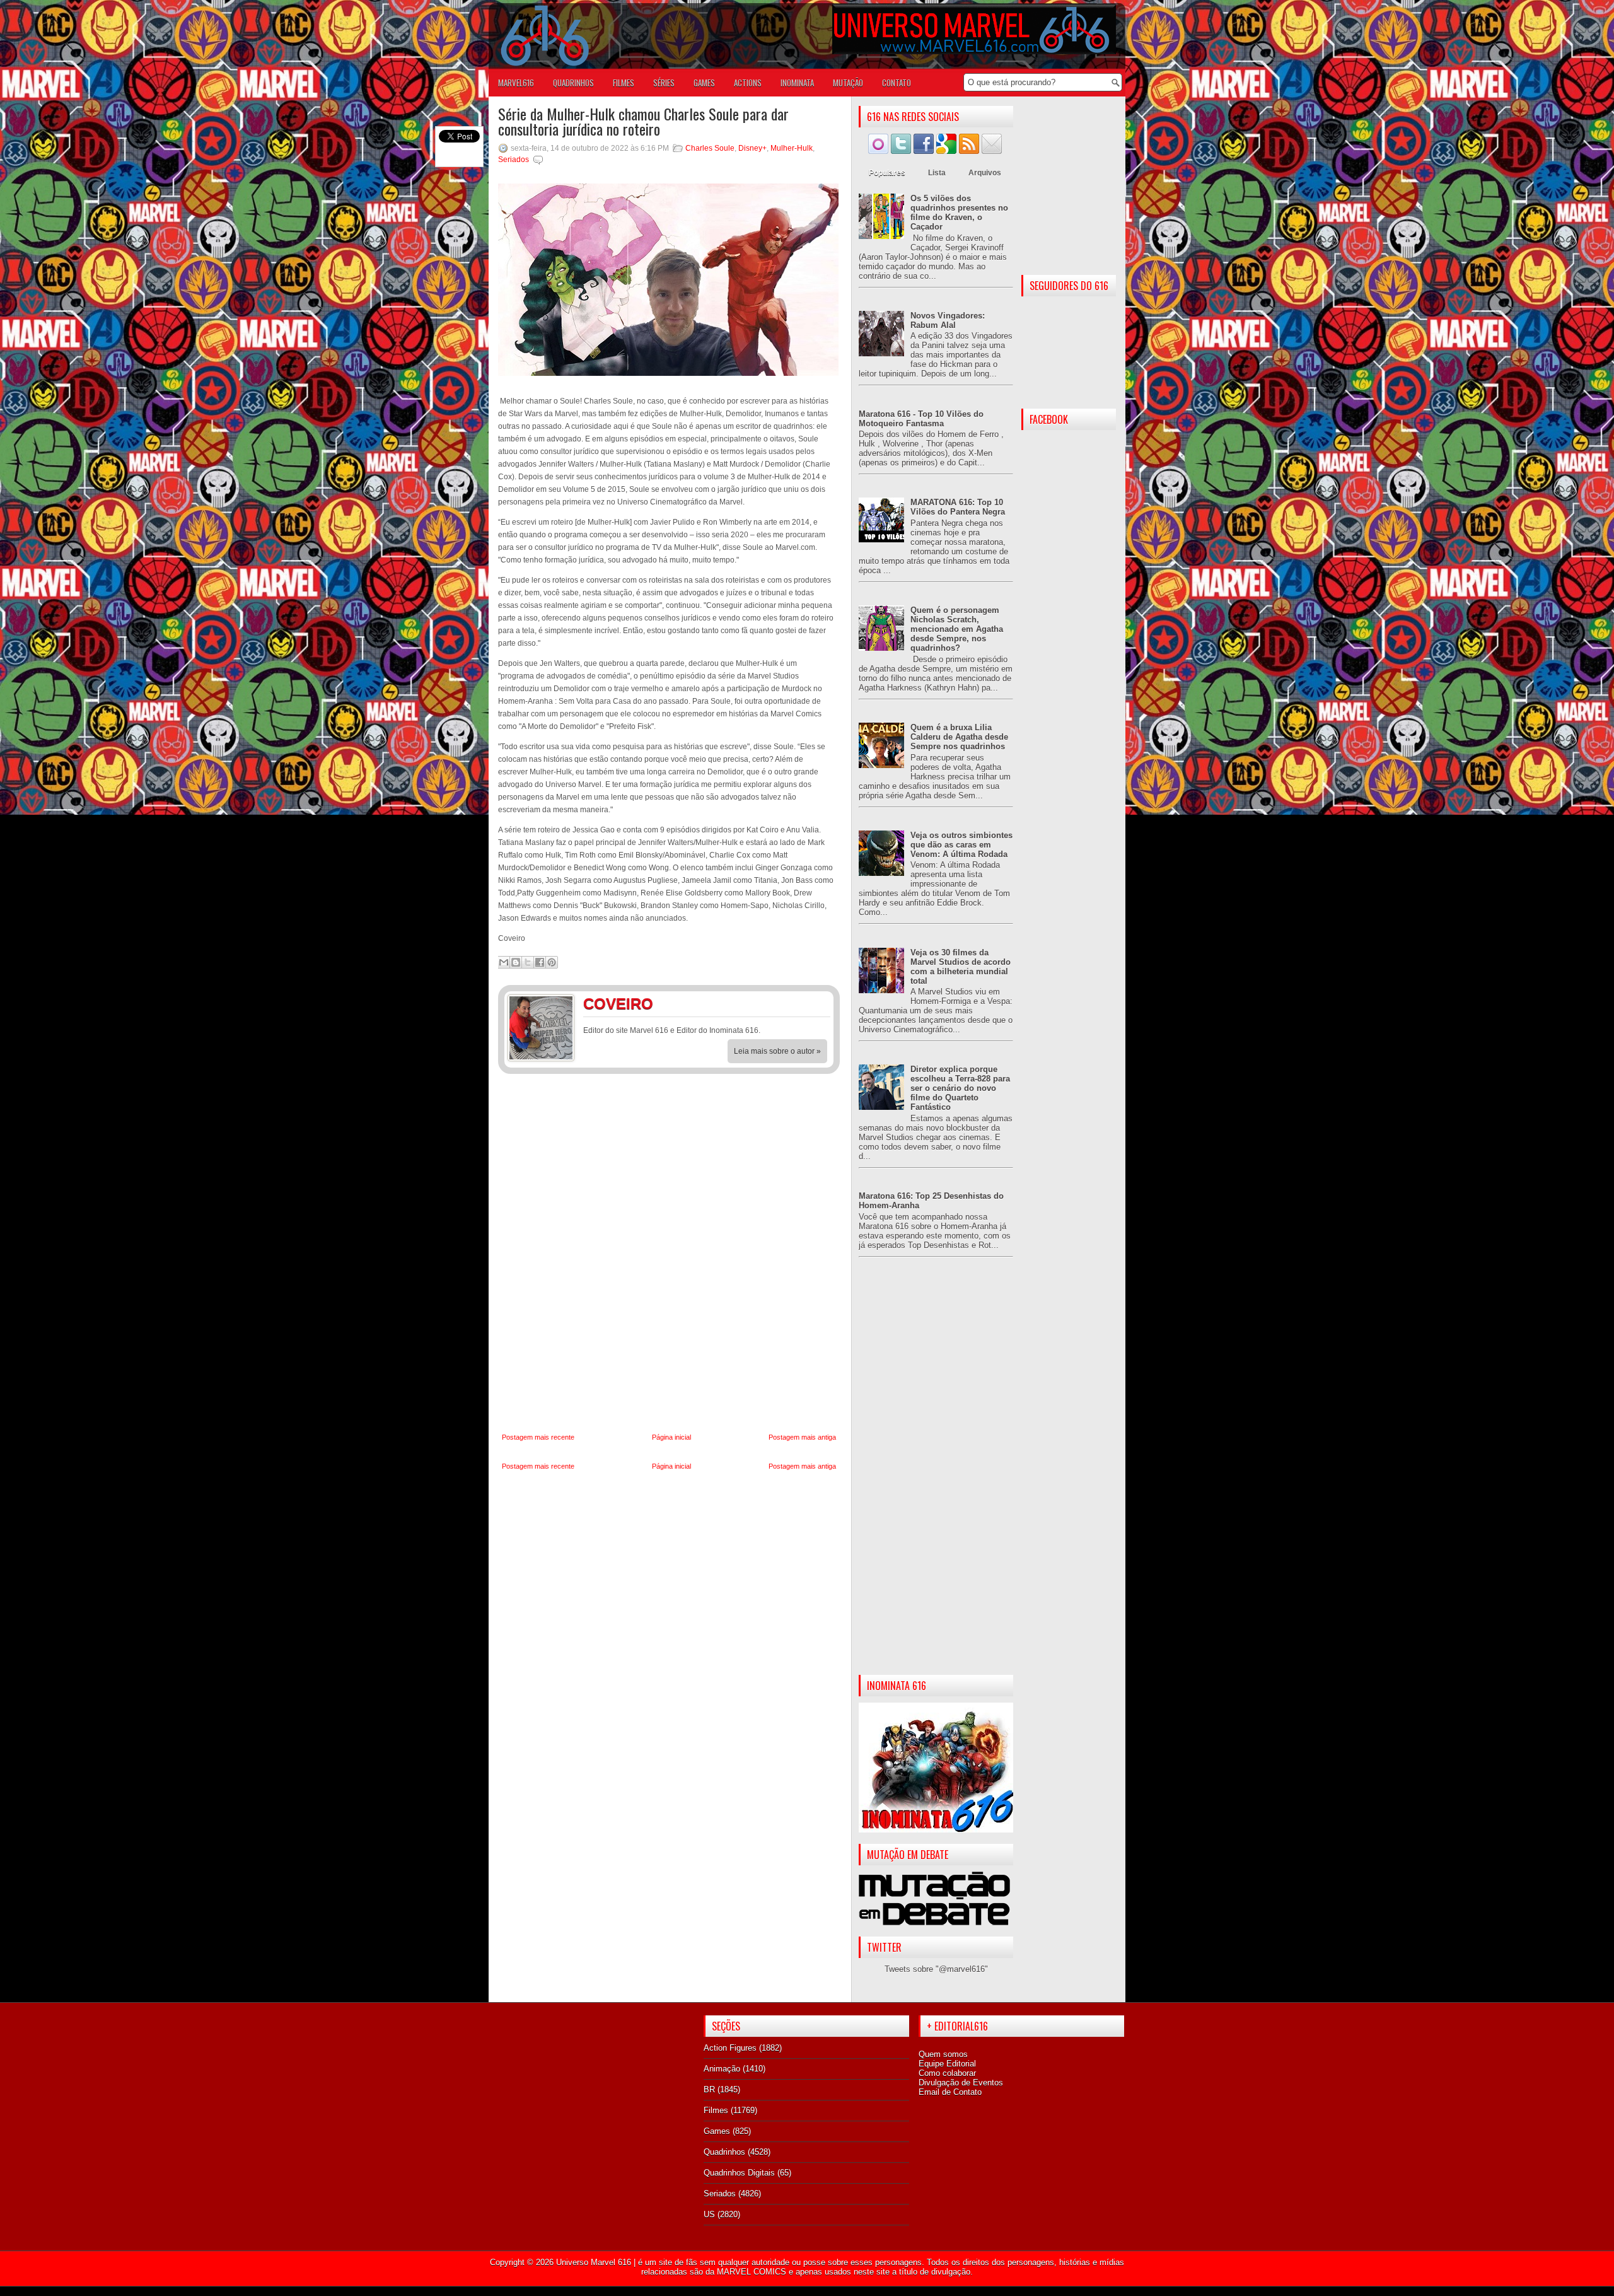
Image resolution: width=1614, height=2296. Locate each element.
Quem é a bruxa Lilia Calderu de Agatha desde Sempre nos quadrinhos (959, 737)
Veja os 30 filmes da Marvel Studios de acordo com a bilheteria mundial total (961, 967)
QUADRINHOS (573, 83)
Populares (887, 173)
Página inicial (671, 1437)
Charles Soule (710, 148)
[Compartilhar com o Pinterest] (552, 962)
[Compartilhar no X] (528, 962)
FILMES (624, 83)
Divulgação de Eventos (961, 2083)
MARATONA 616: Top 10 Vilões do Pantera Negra (958, 507)
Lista (937, 173)
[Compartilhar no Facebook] (540, 962)
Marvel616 (516, 83)
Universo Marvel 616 (594, 2262)
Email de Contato (950, 2092)
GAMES (704, 83)
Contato (897, 83)
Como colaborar (947, 2073)
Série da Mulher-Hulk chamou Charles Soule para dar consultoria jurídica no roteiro (643, 121)
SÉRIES (664, 83)
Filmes (716, 2110)
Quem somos (943, 2054)
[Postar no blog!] (516, 962)
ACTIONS (748, 83)
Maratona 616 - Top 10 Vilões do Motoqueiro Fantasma (921, 419)
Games (717, 2131)
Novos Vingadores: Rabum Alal (948, 320)
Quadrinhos (724, 2152)
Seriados (514, 160)
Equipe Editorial (947, 2064)
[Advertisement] (936, 1476)
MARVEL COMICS (752, 2272)
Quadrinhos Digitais (739, 2173)
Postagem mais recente (538, 1437)
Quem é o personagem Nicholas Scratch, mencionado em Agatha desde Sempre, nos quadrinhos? (957, 629)
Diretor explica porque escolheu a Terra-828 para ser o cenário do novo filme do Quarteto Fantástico (960, 1088)
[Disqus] (669, 1254)
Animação (722, 2069)
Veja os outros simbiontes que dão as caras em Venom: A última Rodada (961, 845)
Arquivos (985, 173)
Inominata (797, 83)
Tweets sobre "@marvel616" (936, 1969)
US (709, 2214)
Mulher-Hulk (792, 148)
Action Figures (730, 2048)
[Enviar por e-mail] (504, 962)
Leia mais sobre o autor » (777, 1051)
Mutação (848, 83)
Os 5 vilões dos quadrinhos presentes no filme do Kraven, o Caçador (959, 213)
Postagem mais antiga (802, 1437)
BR (709, 2089)
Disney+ (752, 148)
